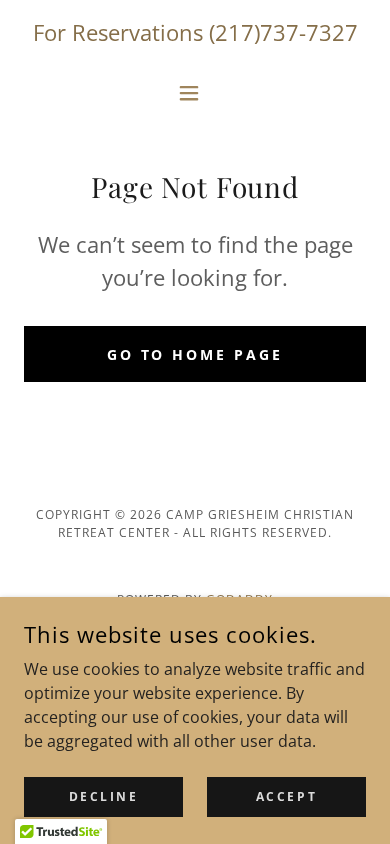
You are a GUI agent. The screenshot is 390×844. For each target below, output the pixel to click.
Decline (104, 796)
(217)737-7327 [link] (283, 32)
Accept (286, 796)
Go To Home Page (195, 354)
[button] (194, 93)
